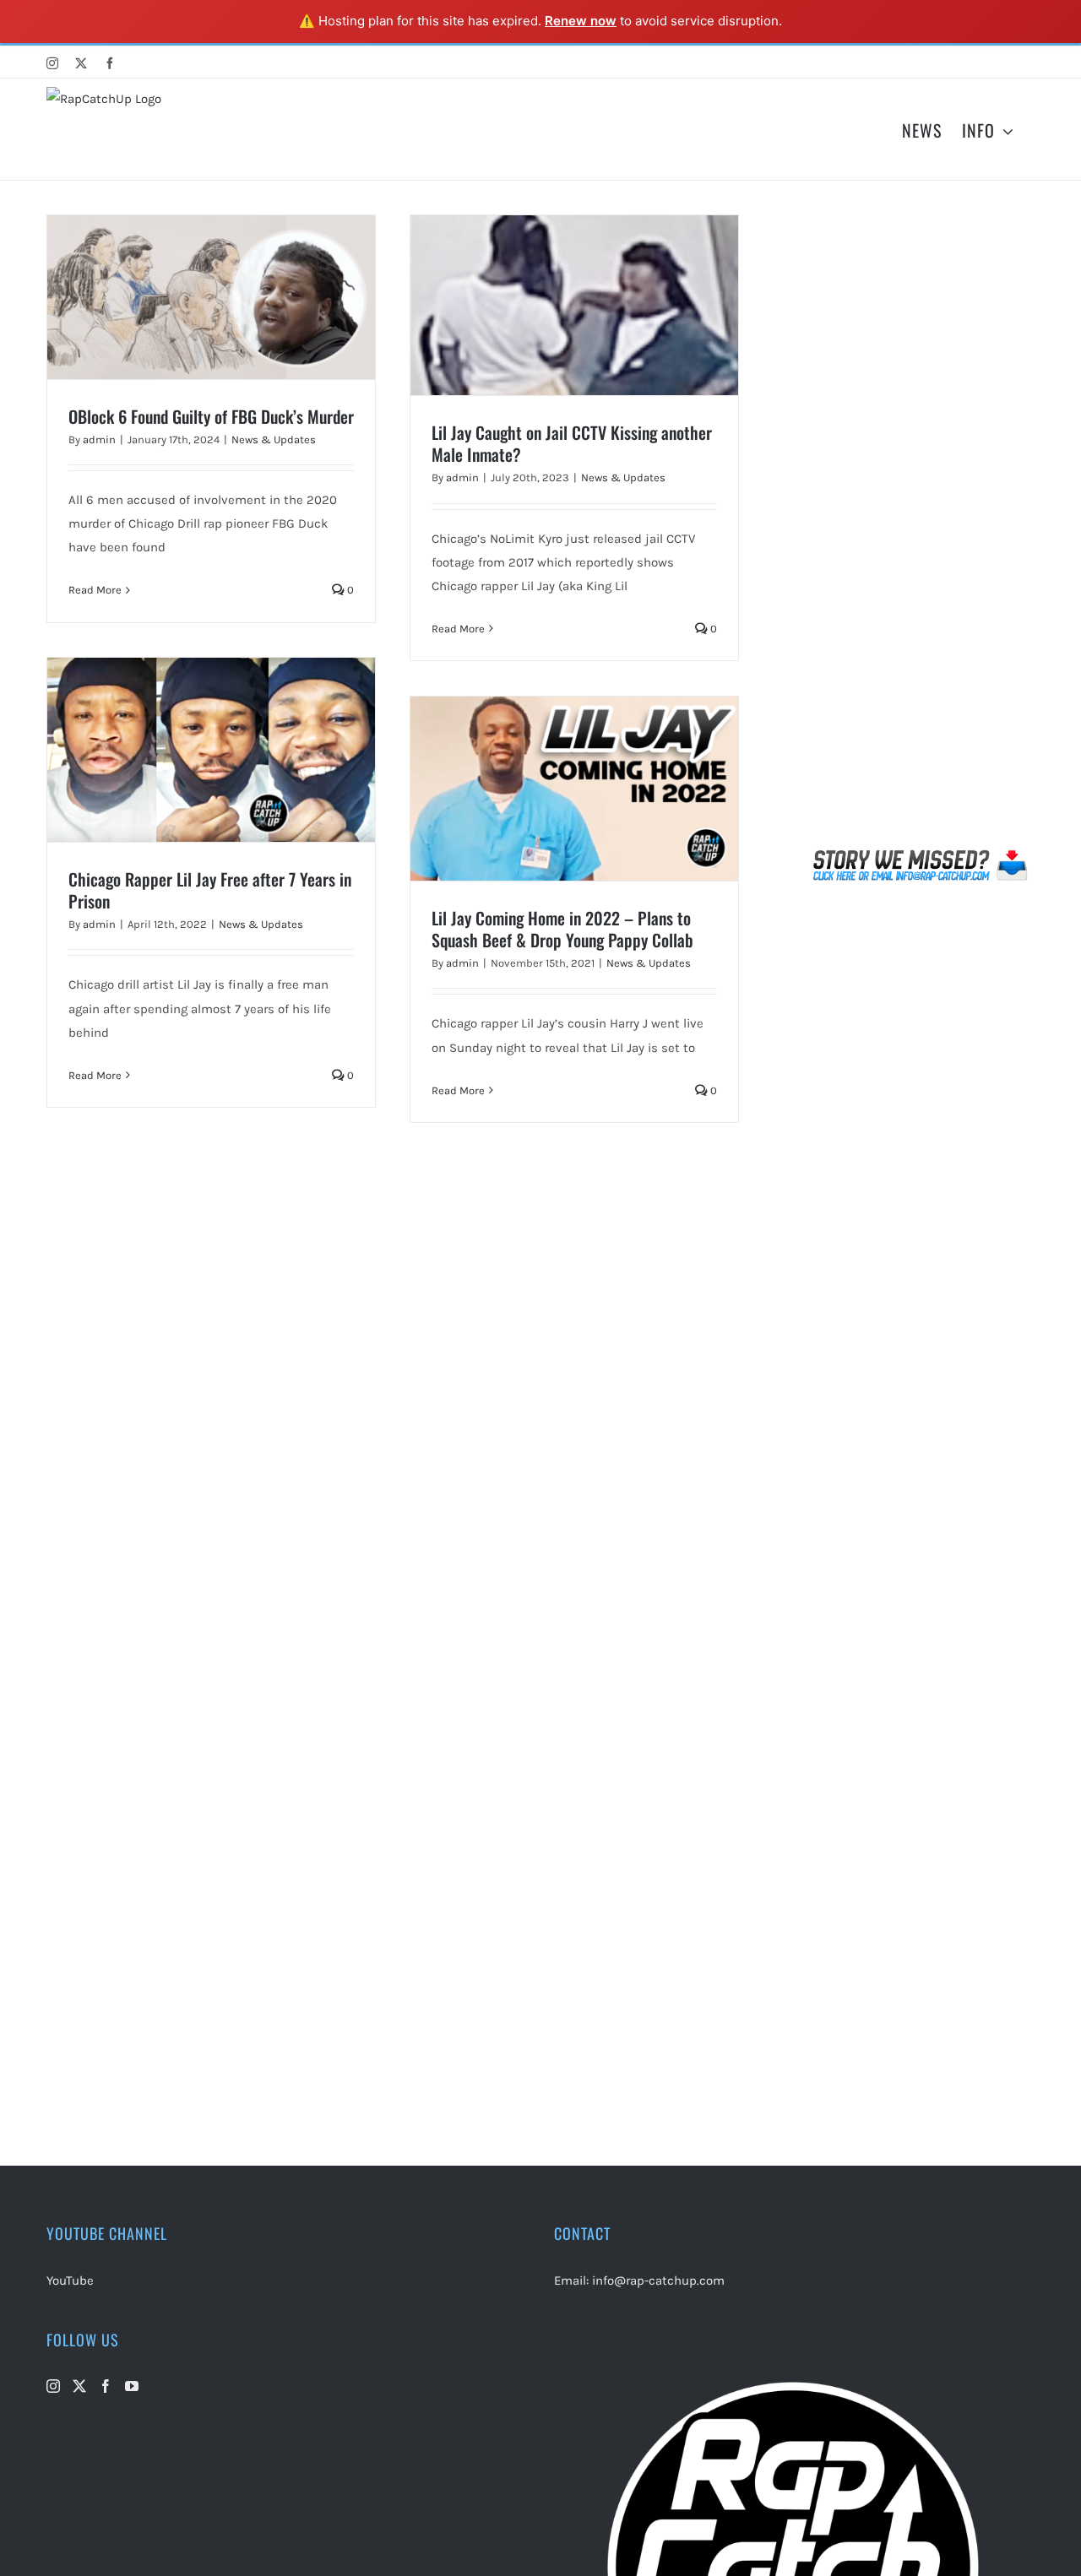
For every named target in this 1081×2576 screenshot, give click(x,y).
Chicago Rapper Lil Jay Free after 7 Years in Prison (210, 890)
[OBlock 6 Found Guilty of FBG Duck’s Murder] (211, 297)
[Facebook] (106, 2386)
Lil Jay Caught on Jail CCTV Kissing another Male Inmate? (572, 443)
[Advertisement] (921, 528)
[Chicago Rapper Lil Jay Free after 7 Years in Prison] (211, 750)
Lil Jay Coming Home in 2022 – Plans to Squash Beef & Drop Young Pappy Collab (562, 929)
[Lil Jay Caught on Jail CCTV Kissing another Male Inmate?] (574, 306)
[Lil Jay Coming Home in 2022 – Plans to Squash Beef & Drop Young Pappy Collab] (574, 789)
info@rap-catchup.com (658, 2280)
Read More (95, 590)
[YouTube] (132, 2386)
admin (99, 439)
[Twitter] (79, 2386)
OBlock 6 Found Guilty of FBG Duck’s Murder (211, 416)
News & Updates (274, 439)
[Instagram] (53, 2386)
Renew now (581, 21)
